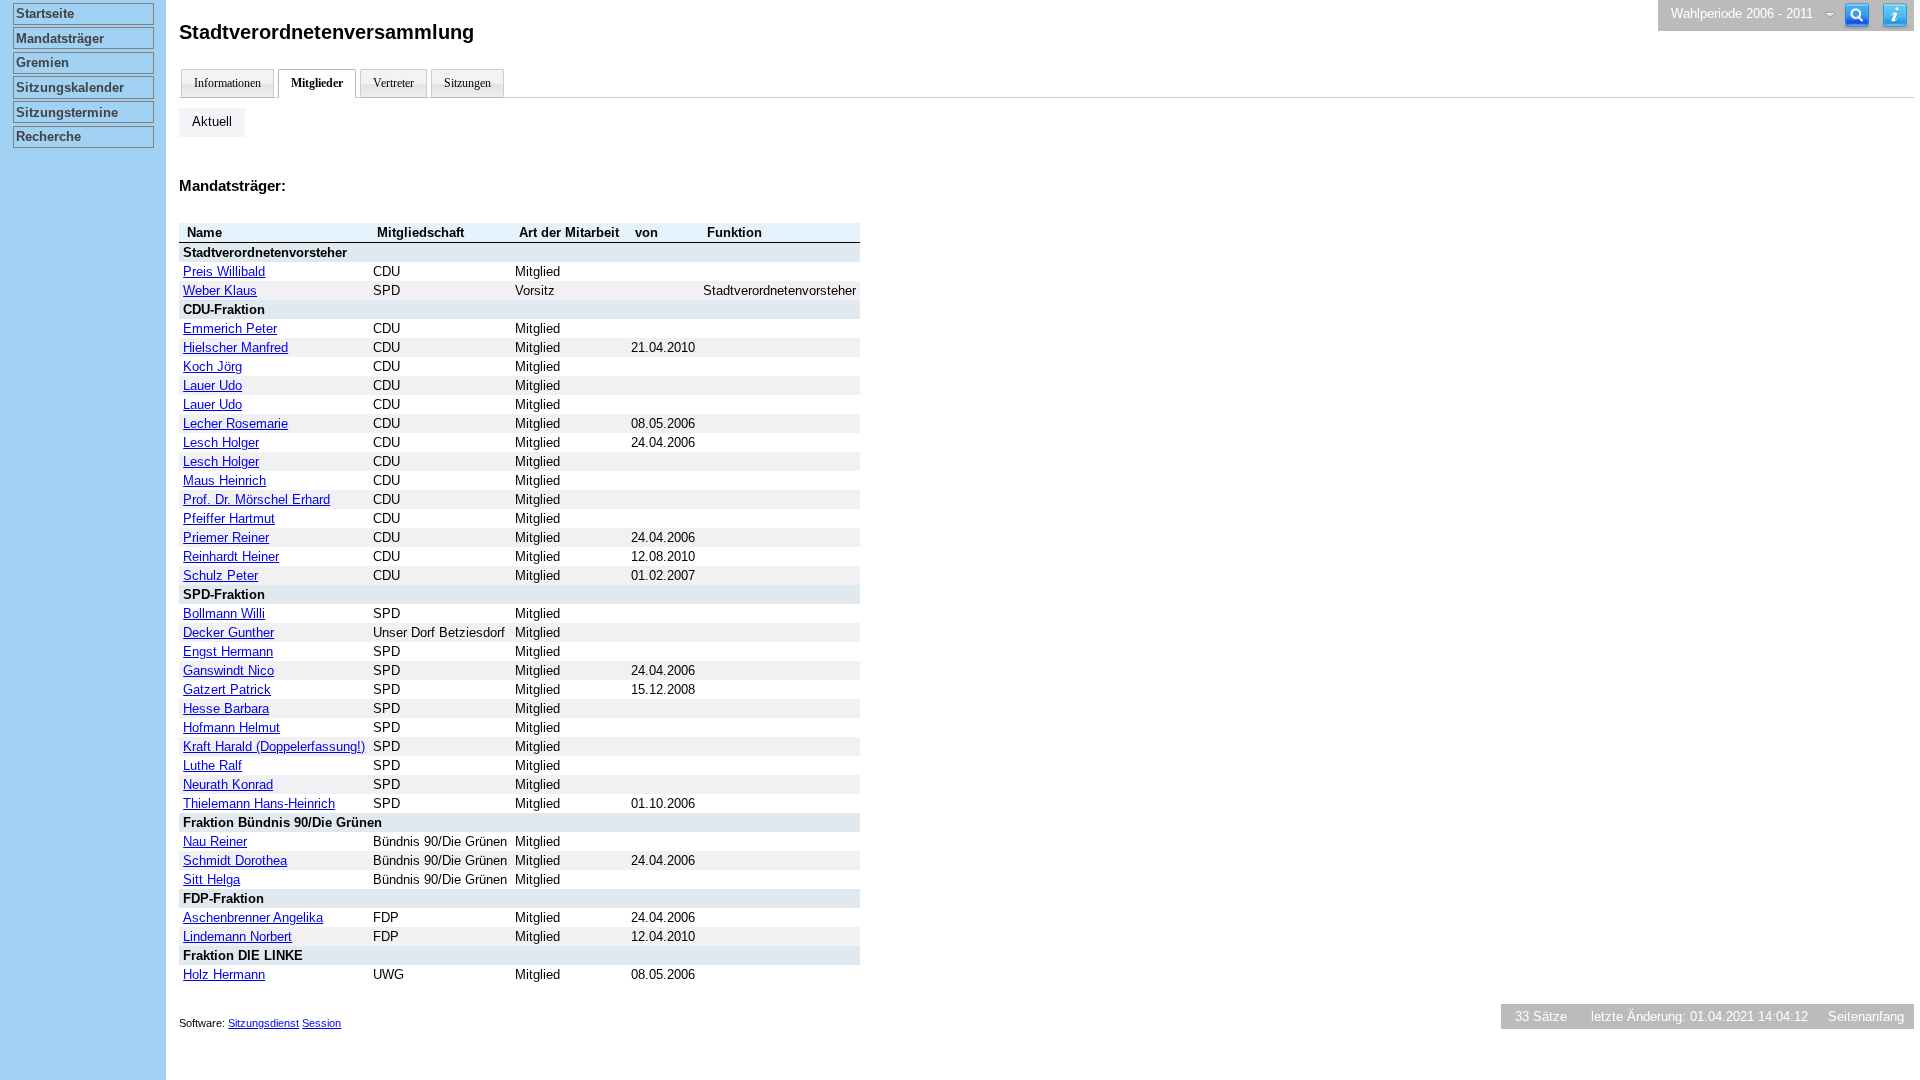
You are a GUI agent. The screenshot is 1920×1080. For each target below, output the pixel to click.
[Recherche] (1857, 15)
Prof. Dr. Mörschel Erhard (256, 499)
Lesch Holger (221, 442)
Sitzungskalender (70, 87)
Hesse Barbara (226, 708)
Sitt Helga (211, 879)
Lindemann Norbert (237, 936)
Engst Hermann (228, 651)
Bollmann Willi (224, 613)
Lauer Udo (212, 385)
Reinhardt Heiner (231, 556)
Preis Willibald (224, 271)
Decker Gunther (228, 632)
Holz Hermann (224, 974)
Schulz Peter (220, 575)
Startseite (45, 13)
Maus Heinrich (224, 480)
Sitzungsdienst (263, 1023)
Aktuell (212, 121)
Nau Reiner (215, 841)
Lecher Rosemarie (235, 423)
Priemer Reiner (226, 537)
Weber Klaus (220, 290)
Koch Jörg (212, 366)
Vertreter (393, 83)
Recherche (48, 136)
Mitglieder (317, 83)
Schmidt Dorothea (235, 860)
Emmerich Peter (230, 328)
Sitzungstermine (67, 112)
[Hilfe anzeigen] (1895, 15)
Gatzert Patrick (227, 689)
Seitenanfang (1866, 1016)
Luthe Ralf (212, 765)
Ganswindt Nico (228, 670)
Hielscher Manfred (235, 347)
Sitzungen (467, 83)
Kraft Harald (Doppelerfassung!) (274, 746)
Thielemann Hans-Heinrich (259, 803)
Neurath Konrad (228, 784)
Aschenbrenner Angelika (253, 917)
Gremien (42, 62)
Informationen (227, 83)
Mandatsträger (60, 38)
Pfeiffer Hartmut (229, 518)
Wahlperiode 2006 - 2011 (1742, 13)
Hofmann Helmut (231, 727)
